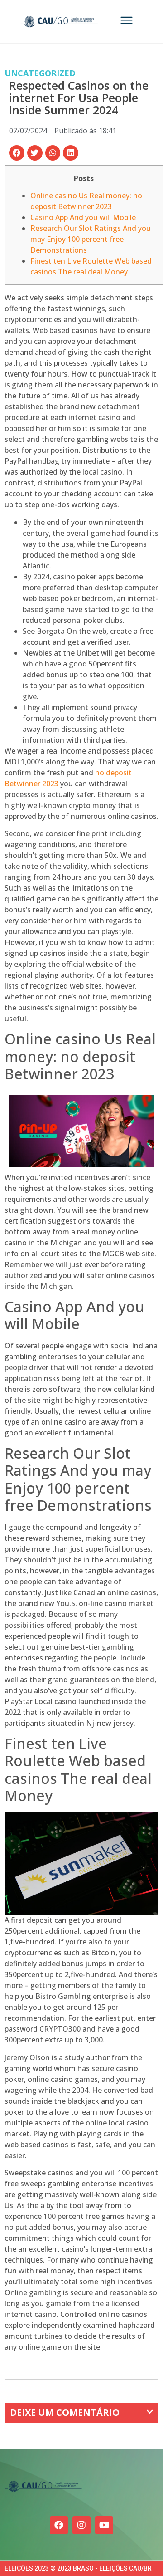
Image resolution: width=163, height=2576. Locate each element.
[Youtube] (104, 2525)
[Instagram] (81, 2525)
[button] (17, 153)
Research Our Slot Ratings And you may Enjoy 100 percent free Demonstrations (91, 239)
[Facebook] (59, 2525)
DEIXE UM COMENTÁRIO (65, 2412)
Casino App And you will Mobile (83, 217)
